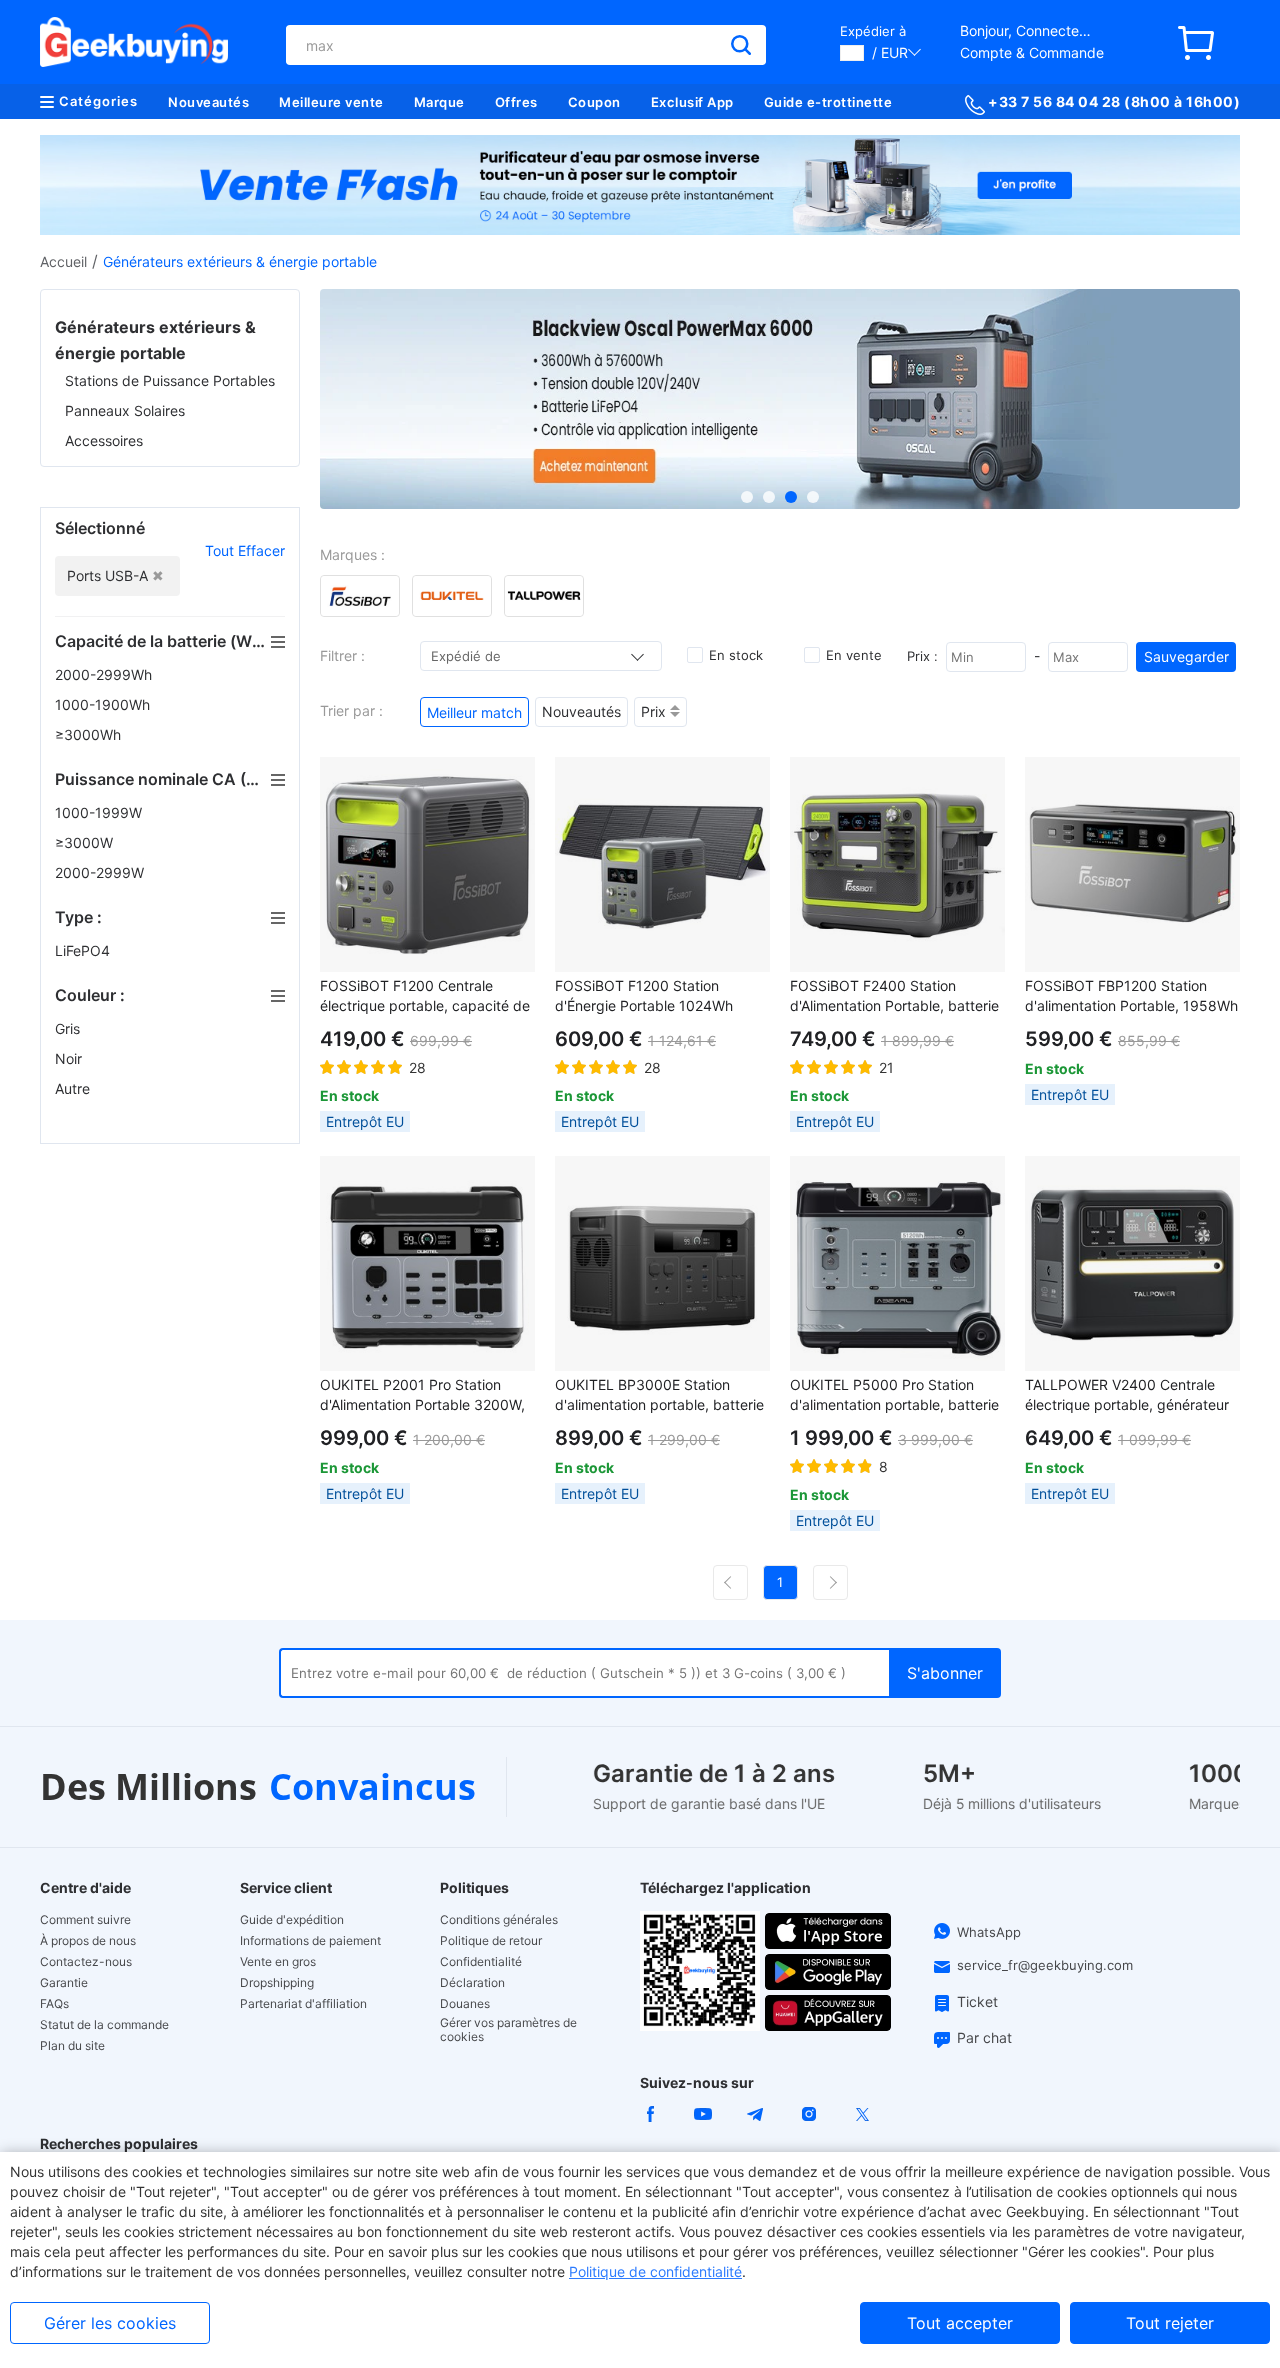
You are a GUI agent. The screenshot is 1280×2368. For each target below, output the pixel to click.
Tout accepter (960, 2323)
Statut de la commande (104, 2025)
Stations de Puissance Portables (170, 380)
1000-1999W (100, 812)
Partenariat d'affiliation (303, 2004)
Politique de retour (491, 1941)
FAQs (54, 2004)
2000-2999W (101, 872)
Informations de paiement (310, 1941)
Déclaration (472, 1983)
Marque (439, 102)
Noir (70, 1058)
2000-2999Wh (105, 674)
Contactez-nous (86, 1962)
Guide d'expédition (292, 1920)
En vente (854, 655)
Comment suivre (85, 1920)
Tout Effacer (245, 550)
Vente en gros (278, 1962)
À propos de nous (88, 1941)
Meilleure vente (331, 102)
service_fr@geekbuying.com (1045, 1965)
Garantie (64, 1983)
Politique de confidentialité (655, 2271)
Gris (69, 1028)
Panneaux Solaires (125, 410)
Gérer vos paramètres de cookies (508, 2030)
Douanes (465, 2004)
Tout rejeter (1170, 2323)
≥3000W (86, 842)
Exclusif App (692, 102)
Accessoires (104, 440)
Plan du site (72, 2046)
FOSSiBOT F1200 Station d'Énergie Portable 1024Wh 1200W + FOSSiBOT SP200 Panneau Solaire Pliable (645, 996)
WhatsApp (989, 1932)
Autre (74, 1088)
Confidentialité (481, 1962)
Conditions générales (499, 1920)
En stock (736, 655)
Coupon (594, 102)
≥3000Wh (90, 734)
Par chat (984, 2037)
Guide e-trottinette (828, 102)
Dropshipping (277, 1983)
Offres (516, 102)
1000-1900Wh (104, 704)
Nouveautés (208, 102)
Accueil (63, 261)
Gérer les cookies (110, 2323)
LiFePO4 (84, 950)
